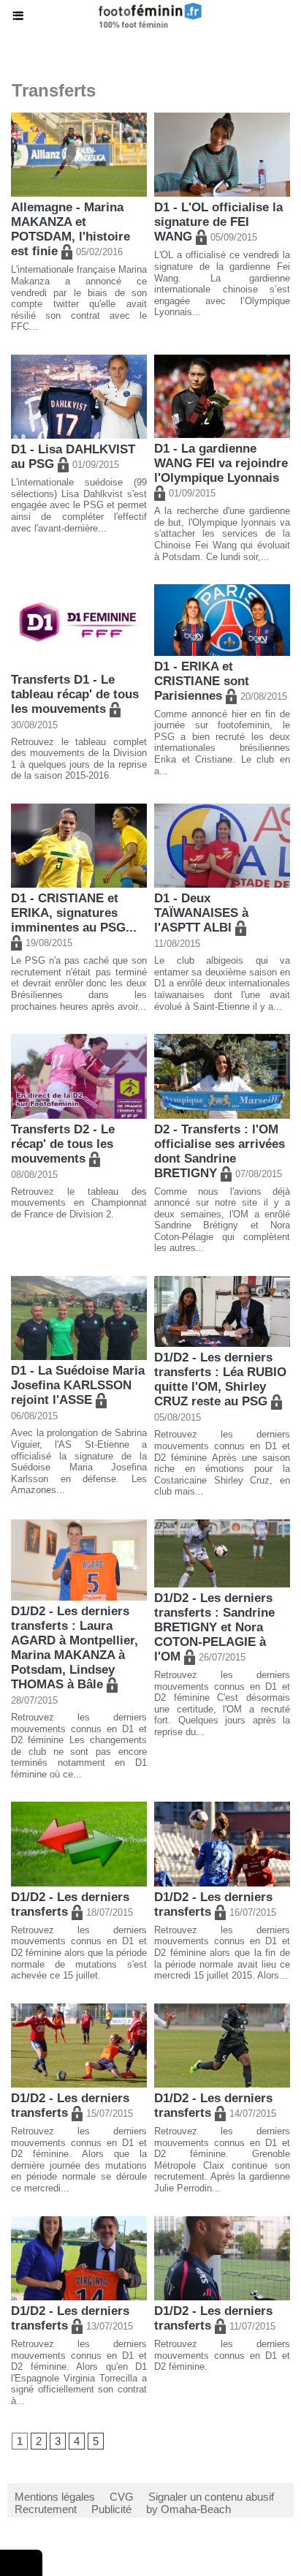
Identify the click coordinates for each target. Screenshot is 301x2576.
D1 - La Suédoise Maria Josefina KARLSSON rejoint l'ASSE (78, 1385)
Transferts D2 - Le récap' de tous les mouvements (63, 1144)
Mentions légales (55, 2497)
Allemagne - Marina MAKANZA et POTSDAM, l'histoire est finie (71, 229)
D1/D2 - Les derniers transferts (70, 1904)
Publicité (111, 2509)
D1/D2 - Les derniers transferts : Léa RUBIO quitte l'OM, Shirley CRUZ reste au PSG (220, 1379)
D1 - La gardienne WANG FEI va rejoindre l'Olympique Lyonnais (221, 463)
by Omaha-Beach (188, 2509)
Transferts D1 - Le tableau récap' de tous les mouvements (75, 694)
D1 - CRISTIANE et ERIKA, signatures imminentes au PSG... (76, 913)
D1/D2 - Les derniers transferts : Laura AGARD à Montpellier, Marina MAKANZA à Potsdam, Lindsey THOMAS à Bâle (75, 1648)
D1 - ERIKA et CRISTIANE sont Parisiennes (202, 681)
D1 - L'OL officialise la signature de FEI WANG (218, 222)
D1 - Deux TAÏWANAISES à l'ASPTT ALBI (201, 913)
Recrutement (46, 2509)
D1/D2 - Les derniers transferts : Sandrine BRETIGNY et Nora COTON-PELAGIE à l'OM (214, 1627)
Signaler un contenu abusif (211, 2497)
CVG (122, 2497)
